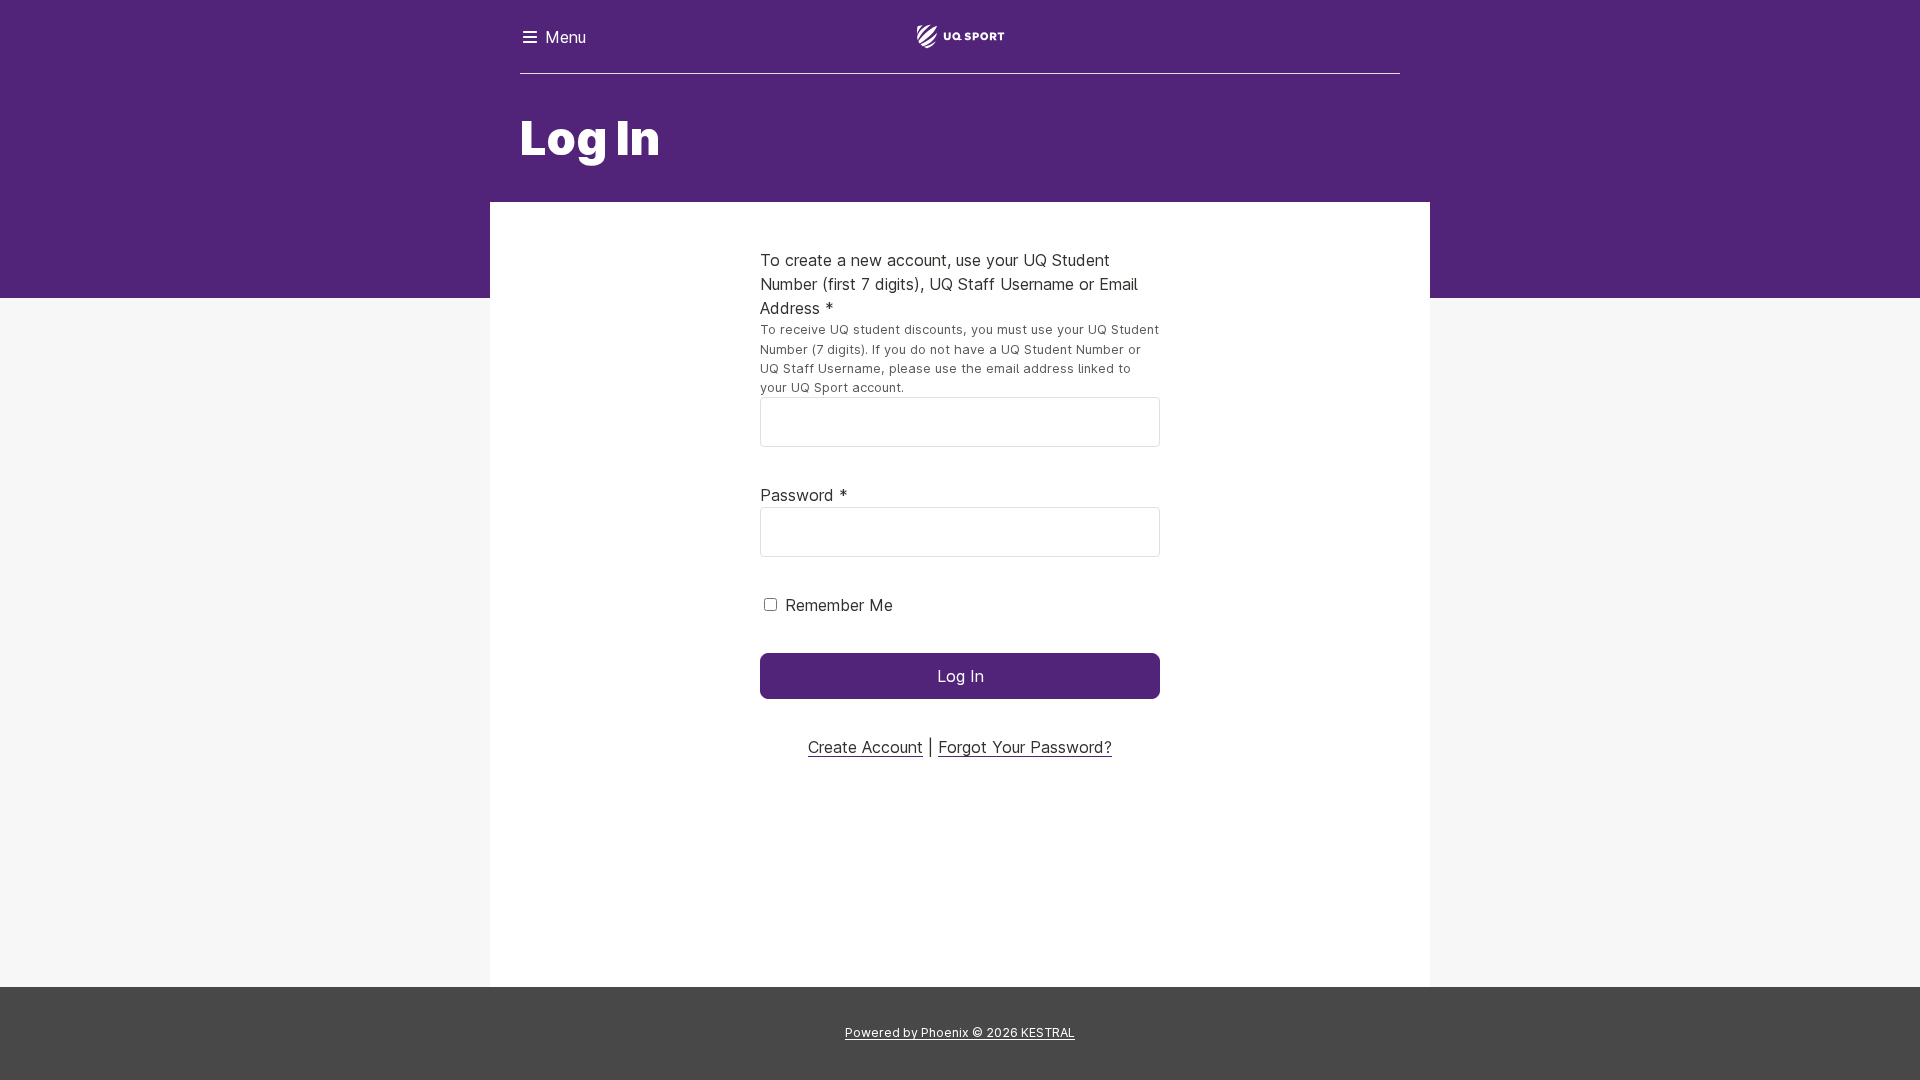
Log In (960, 676)
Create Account (865, 747)
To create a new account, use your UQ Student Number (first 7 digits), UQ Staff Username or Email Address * (949, 284)
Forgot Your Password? (1025, 747)
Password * (804, 495)
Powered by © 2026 (960, 1032)
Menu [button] (563, 37)
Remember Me (839, 605)
